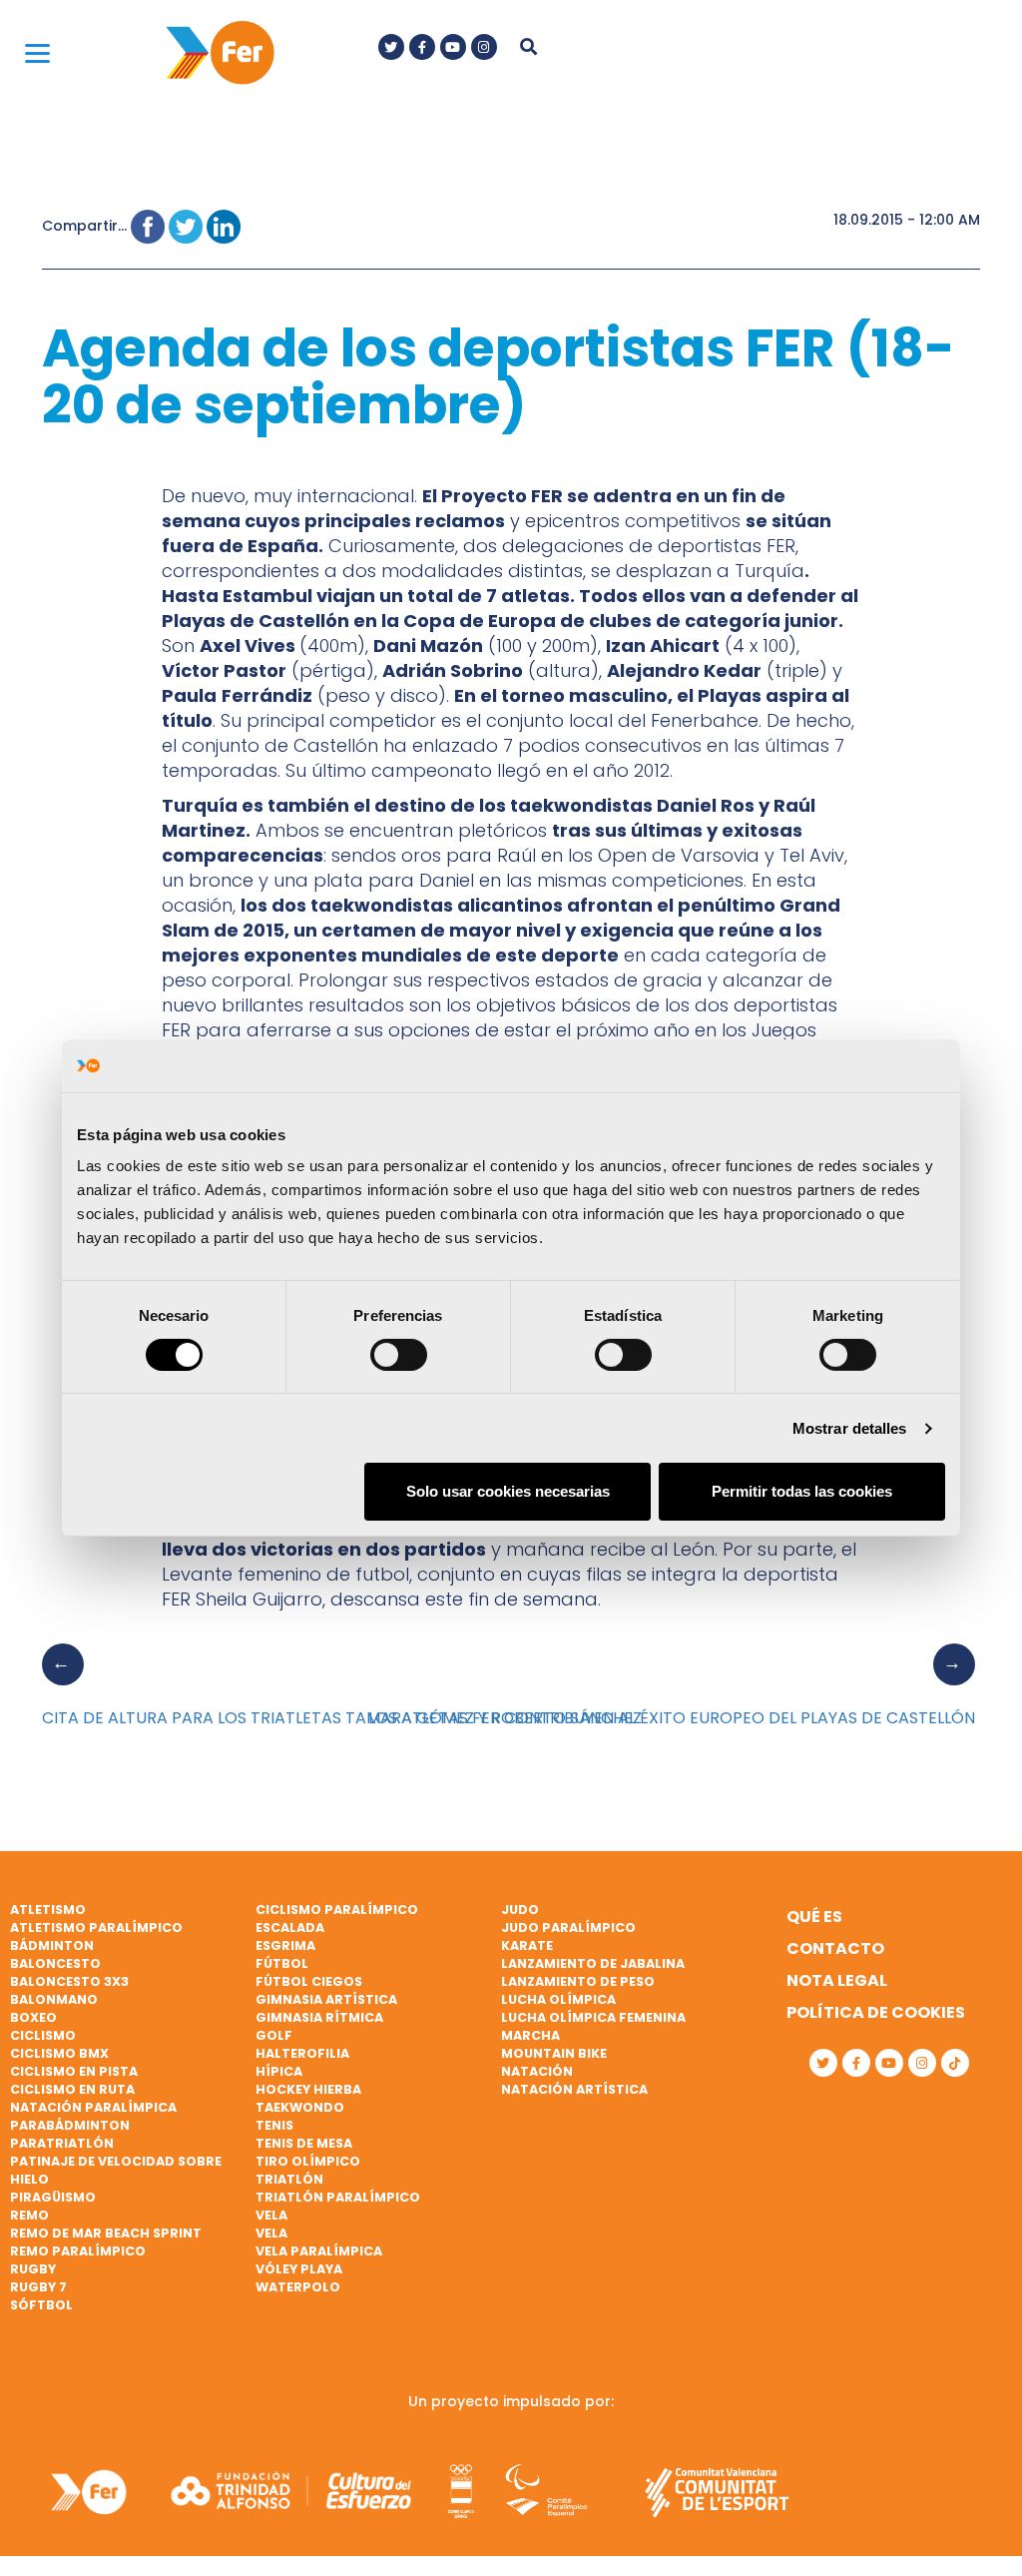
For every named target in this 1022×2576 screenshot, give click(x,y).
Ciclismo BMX (59, 2053)
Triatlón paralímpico (338, 2197)
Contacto (835, 1948)
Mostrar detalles (850, 1428)
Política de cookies (876, 2012)
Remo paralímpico (78, 2251)
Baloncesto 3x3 (69, 1981)
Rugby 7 (38, 2287)
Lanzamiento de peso (578, 1981)
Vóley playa (299, 2269)
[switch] (399, 1355)
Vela (271, 2215)
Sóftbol (41, 2305)
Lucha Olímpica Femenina (593, 2017)
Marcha (530, 2035)
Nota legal (837, 1980)
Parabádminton (70, 2125)
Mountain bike (554, 2053)
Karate (527, 1945)
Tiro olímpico (308, 2161)
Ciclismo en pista (74, 2071)
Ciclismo (43, 2035)
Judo (520, 1910)
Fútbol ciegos (309, 1981)
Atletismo (48, 1910)
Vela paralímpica (319, 2251)
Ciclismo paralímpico (337, 1910)
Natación (537, 2071)
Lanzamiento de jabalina (593, 1963)
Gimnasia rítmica (319, 2017)
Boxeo (33, 2017)
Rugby (33, 2269)
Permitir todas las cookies (802, 1491)
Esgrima (285, 1945)
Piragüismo (53, 2197)
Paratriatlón (62, 2143)
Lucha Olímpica (558, 1999)
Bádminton (52, 1945)
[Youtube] (453, 47)
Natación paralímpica (93, 2107)
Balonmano (54, 1999)
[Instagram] (484, 47)
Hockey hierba (308, 2089)
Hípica (279, 2071)
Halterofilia (302, 2053)
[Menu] (37, 52)
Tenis (274, 2125)
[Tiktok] (955, 2063)
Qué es (814, 1917)
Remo (29, 2215)
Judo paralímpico (568, 1928)
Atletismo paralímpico (96, 1928)
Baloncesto (55, 1963)
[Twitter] (391, 47)
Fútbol (282, 1963)
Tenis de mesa (304, 2143)
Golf (274, 2035)
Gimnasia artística (326, 1999)
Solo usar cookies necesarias (508, 1491)
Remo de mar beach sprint (106, 2233)
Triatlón (289, 2179)
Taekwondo (300, 2107)
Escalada (290, 1928)
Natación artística (574, 2089)
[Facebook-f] (422, 47)
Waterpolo (298, 2287)
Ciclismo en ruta (72, 2089)
